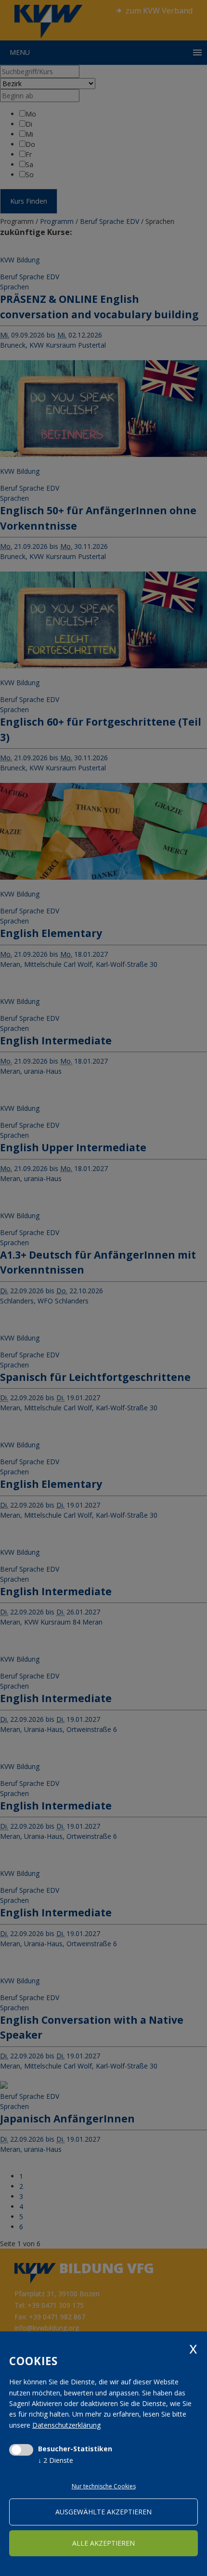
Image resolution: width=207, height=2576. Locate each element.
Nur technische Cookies (104, 2486)
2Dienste (56, 2460)
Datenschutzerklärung (66, 2425)
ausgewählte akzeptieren (103, 2512)
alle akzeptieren (103, 2543)
